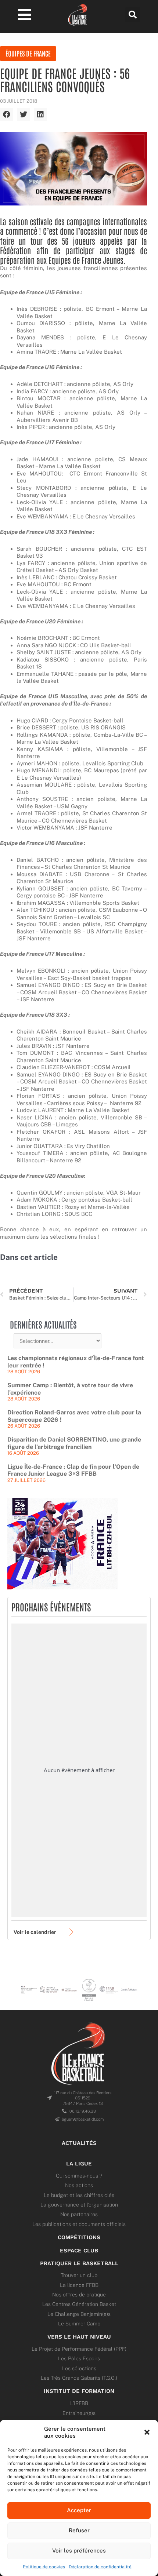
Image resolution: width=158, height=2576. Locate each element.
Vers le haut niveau (79, 2337)
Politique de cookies (44, 2567)
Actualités (79, 2143)
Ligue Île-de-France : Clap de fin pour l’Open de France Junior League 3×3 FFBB (73, 1470)
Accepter (79, 2510)
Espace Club (79, 2251)
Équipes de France (28, 53)
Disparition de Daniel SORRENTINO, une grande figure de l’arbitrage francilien (74, 1443)
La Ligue (79, 2164)
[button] (147, 2432)
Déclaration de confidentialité (100, 2567)
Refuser (79, 2530)
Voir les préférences (79, 2551)
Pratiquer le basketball (79, 2263)
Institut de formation (79, 2391)
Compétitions (79, 2237)
